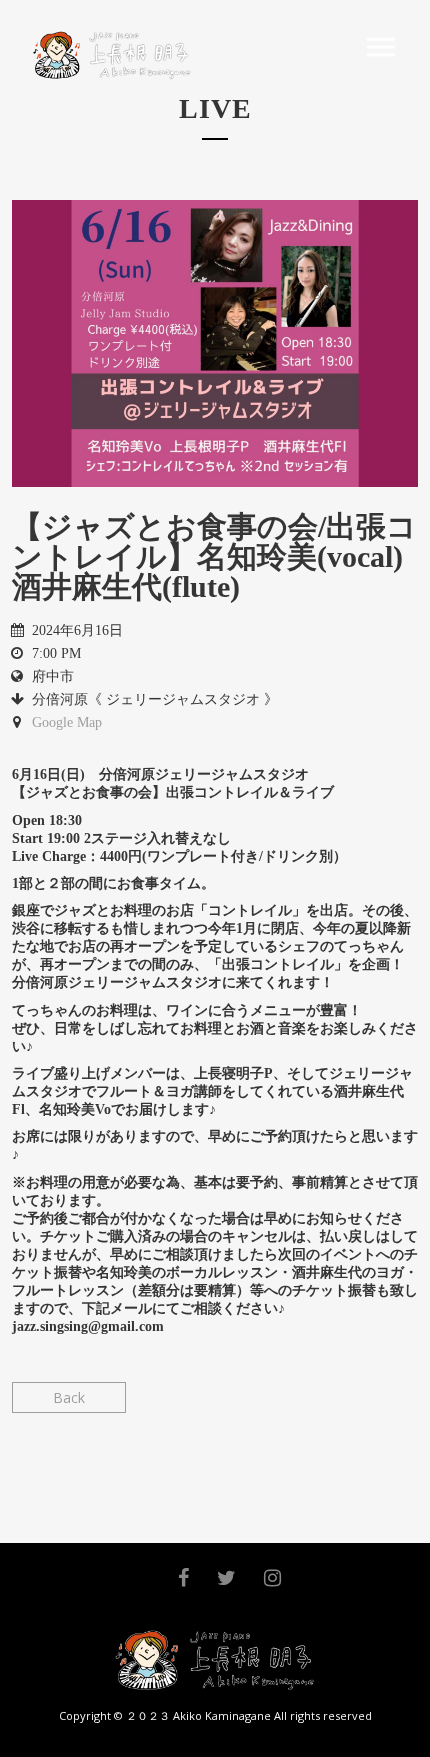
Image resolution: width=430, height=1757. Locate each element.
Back (69, 1397)
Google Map (67, 722)
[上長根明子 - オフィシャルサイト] (108, 55)
